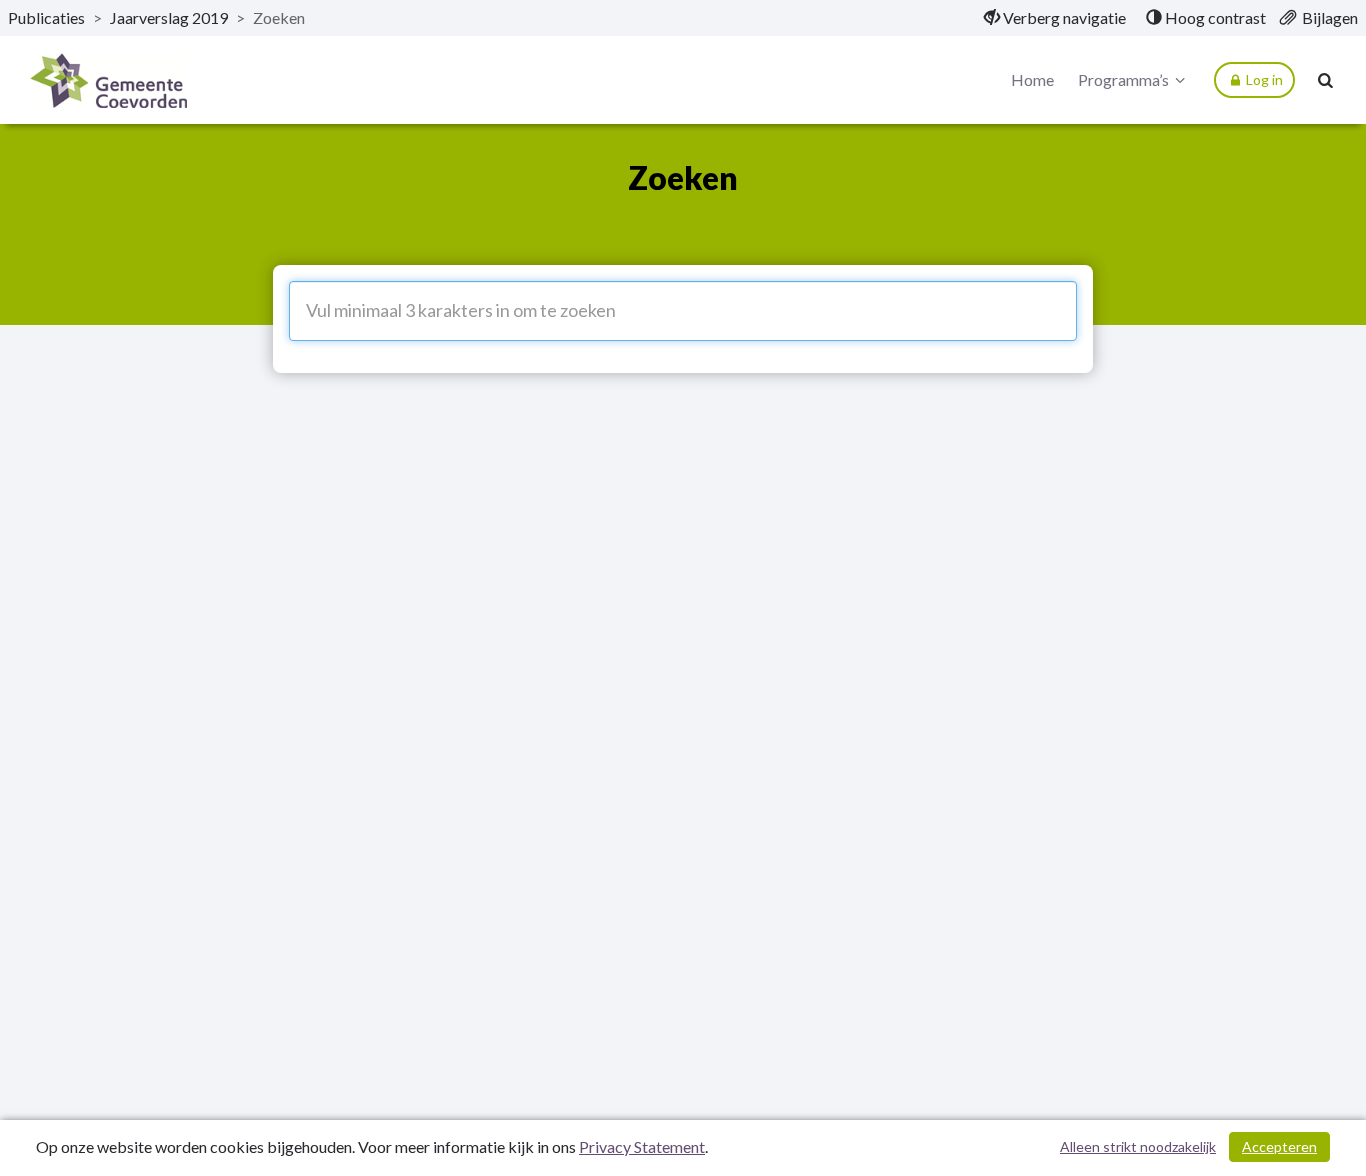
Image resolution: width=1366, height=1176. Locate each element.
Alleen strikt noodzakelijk (1138, 1146)
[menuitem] (1055, 18)
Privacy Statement (642, 1146)
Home (1032, 79)
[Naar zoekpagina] (1326, 80)
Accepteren (1279, 1146)
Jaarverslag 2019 (169, 17)
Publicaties (46, 17)
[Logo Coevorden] (108, 80)
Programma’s (1123, 79)
